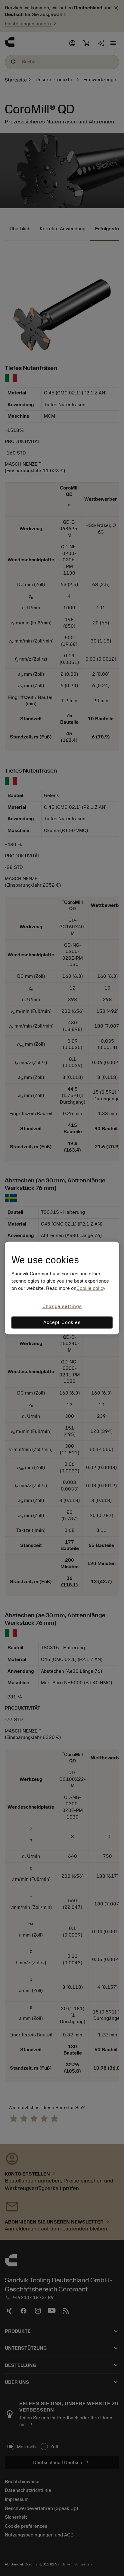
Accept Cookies (62, 1323)
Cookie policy (91, 1288)
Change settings (62, 1306)
